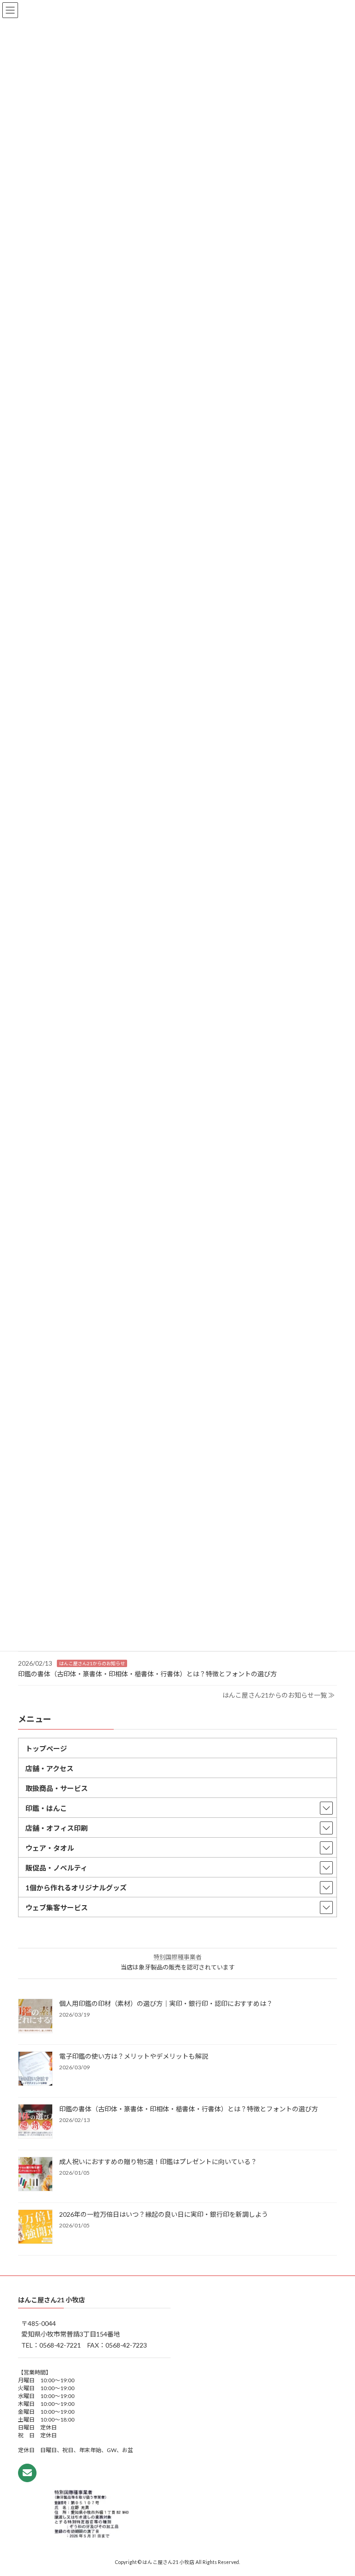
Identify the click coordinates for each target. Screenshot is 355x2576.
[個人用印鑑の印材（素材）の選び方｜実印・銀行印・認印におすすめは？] (35, 2017)
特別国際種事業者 (177, 1957)
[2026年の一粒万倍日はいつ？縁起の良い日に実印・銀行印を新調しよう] (35, 2228)
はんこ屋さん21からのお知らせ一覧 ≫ (278, 1695)
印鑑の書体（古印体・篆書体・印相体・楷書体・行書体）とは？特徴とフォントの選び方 (147, 1674)
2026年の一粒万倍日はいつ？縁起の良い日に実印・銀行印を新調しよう (164, 2215)
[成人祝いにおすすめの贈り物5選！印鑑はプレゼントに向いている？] (35, 2175)
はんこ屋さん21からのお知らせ (92, 1663)
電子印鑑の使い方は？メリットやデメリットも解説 (134, 2057)
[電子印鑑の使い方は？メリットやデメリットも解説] (35, 2070)
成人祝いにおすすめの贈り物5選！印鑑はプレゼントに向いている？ (158, 2162)
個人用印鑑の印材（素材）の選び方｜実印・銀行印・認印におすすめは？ (166, 2004)
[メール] (27, 2472)
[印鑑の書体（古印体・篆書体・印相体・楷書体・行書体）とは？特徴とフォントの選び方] (35, 2122)
